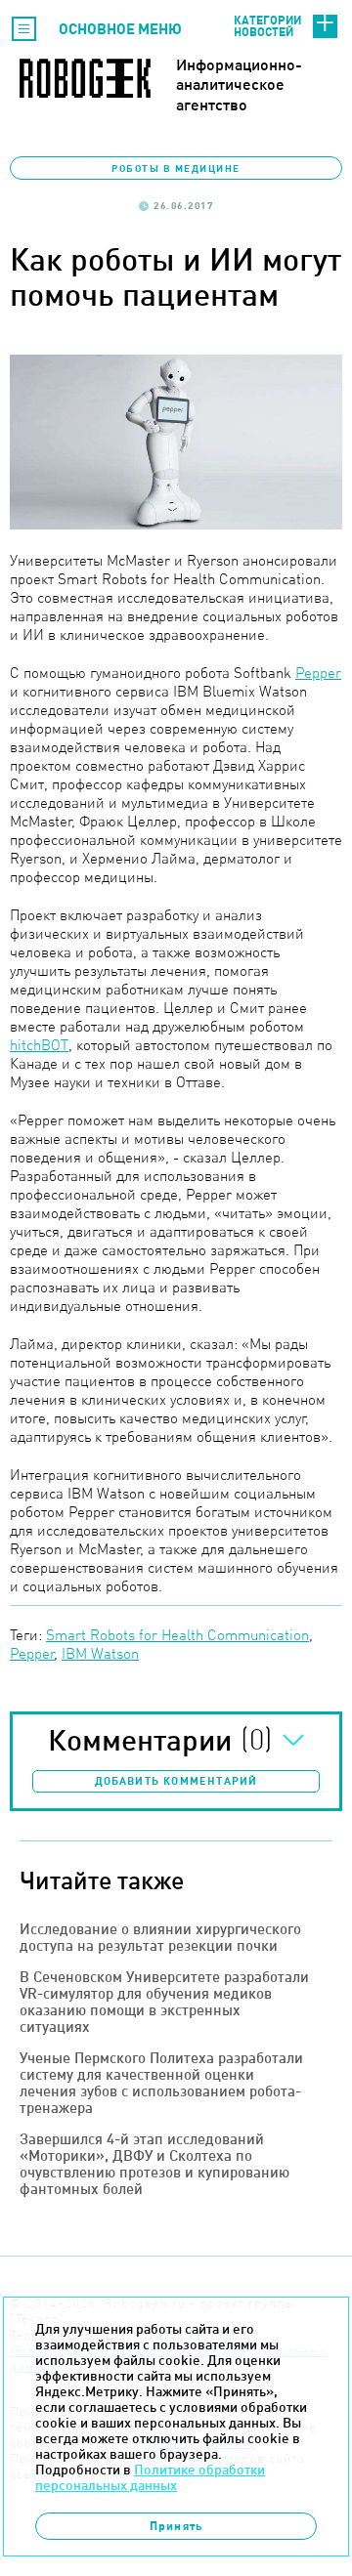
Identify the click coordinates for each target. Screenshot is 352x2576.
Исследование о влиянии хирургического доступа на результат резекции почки (160, 1937)
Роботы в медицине (176, 168)
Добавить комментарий (176, 1781)
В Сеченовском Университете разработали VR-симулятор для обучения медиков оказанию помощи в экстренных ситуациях (164, 2002)
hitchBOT (39, 1045)
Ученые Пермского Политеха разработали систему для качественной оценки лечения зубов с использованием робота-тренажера (161, 2083)
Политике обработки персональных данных (150, 2477)
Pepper (318, 673)
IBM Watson (100, 1653)
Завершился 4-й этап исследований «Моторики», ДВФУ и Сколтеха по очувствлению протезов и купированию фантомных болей (154, 2164)
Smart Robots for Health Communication (177, 1635)
